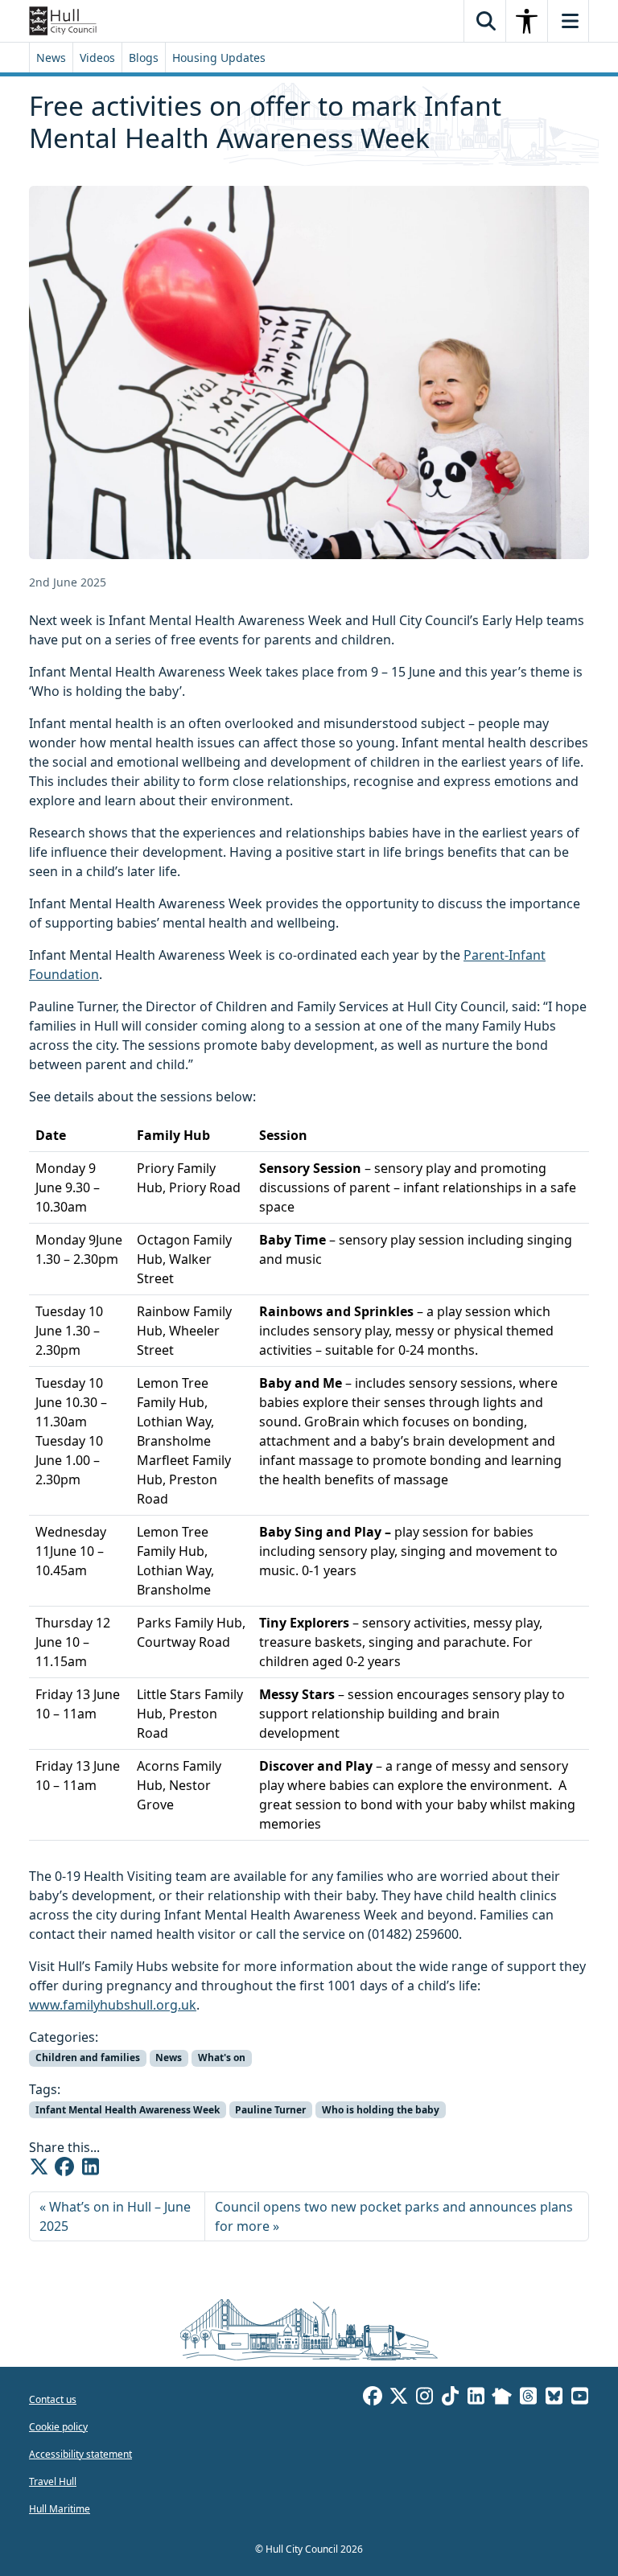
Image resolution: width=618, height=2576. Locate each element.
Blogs (144, 58)
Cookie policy (58, 2427)
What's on (222, 2058)
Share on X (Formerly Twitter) (39, 2167)
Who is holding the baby (381, 2110)
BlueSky (554, 2398)
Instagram (424, 2398)
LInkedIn (476, 2398)
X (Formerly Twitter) (398, 2398)
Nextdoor (502, 2398)
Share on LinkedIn (90, 2167)
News (51, 58)
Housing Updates (219, 58)
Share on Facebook (64, 2167)
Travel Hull (53, 2481)
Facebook (373, 2398)
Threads (528, 2398)
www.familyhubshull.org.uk (113, 2005)
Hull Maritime (60, 2509)
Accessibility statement (80, 2454)
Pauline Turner (270, 2110)
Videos (97, 58)
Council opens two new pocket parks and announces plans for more (394, 2216)
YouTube (579, 2398)
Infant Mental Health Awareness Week (128, 2110)
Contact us (53, 2399)
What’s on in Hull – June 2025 (115, 2216)
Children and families (88, 2058)
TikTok (450, 2398)
